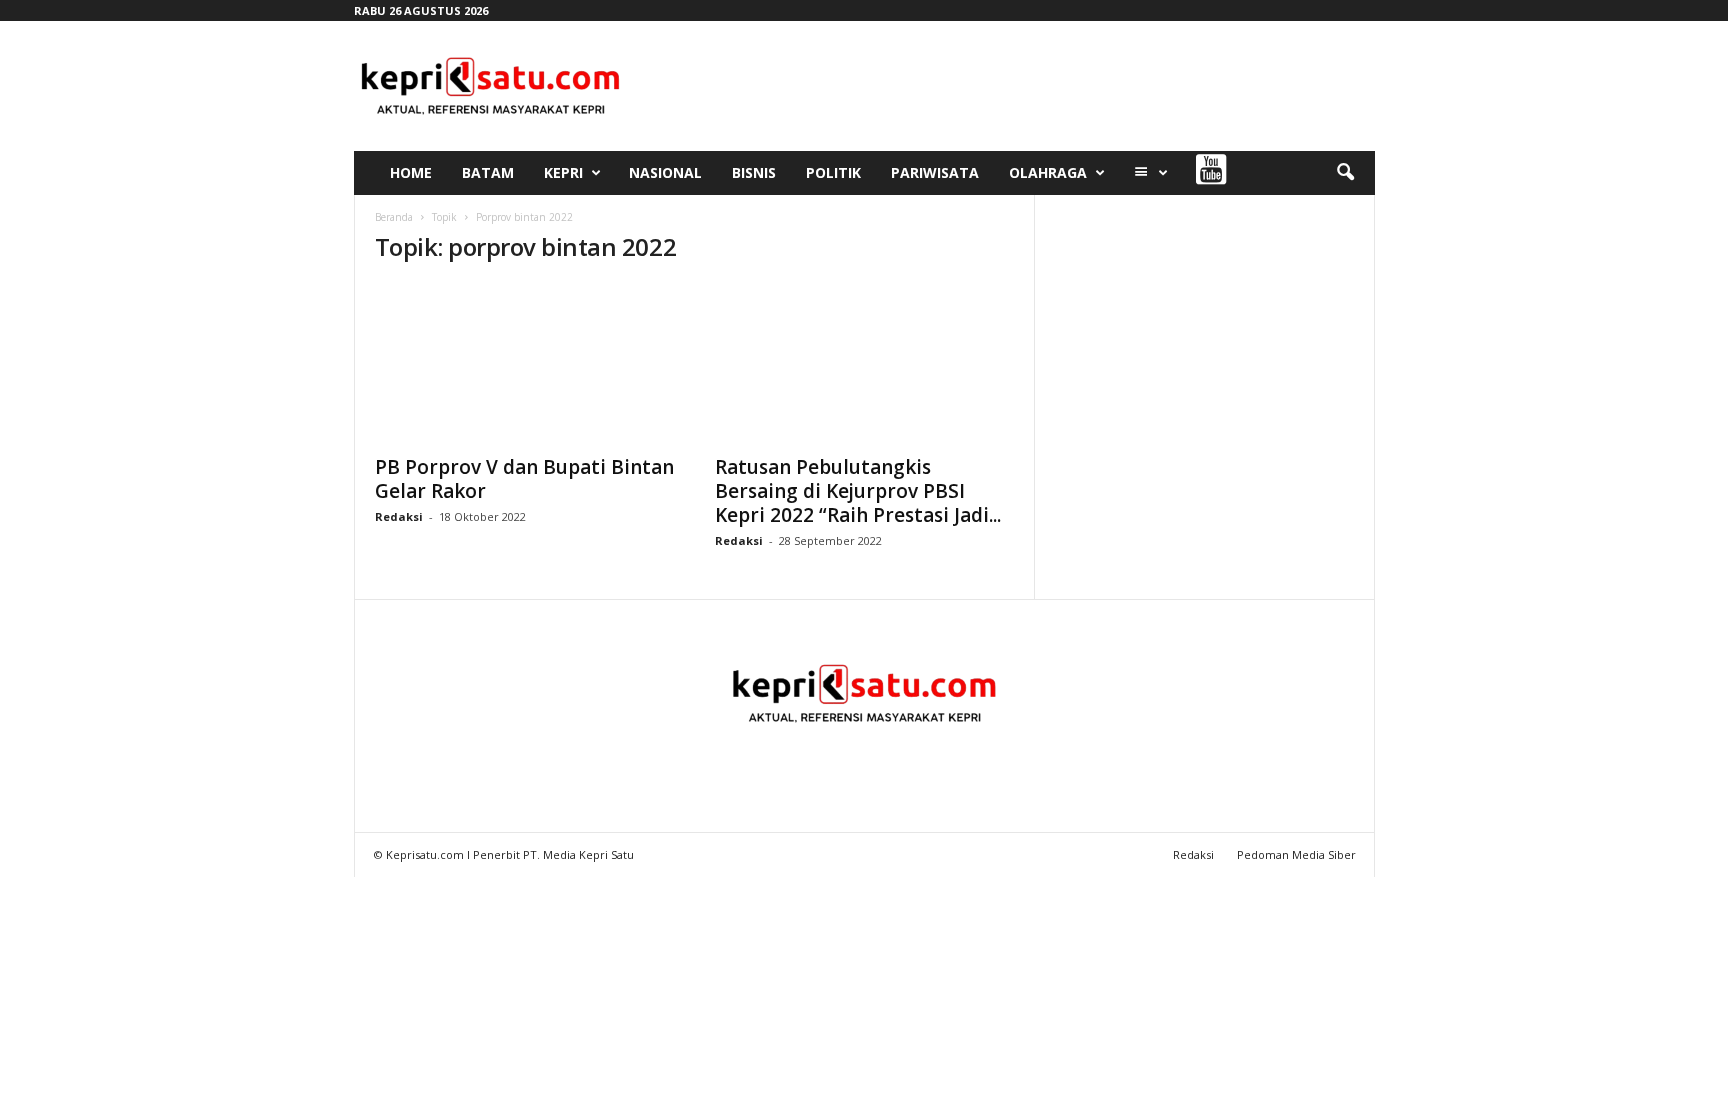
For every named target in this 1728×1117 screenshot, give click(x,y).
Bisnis (754, 172)
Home (411, 172)
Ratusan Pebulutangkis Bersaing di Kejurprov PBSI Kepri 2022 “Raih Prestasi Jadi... (858, 491)
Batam (488, 172)
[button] (1345, 173)
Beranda (394, 217)
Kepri (563, 172)
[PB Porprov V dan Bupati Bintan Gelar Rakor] (525, 363)
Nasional (665, 172)
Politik (833, 172)
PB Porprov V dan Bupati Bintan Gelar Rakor (524, 479)
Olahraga (1048, 172)
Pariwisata (935, 172)
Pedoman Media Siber (1296, 854)
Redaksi (399, 516)
